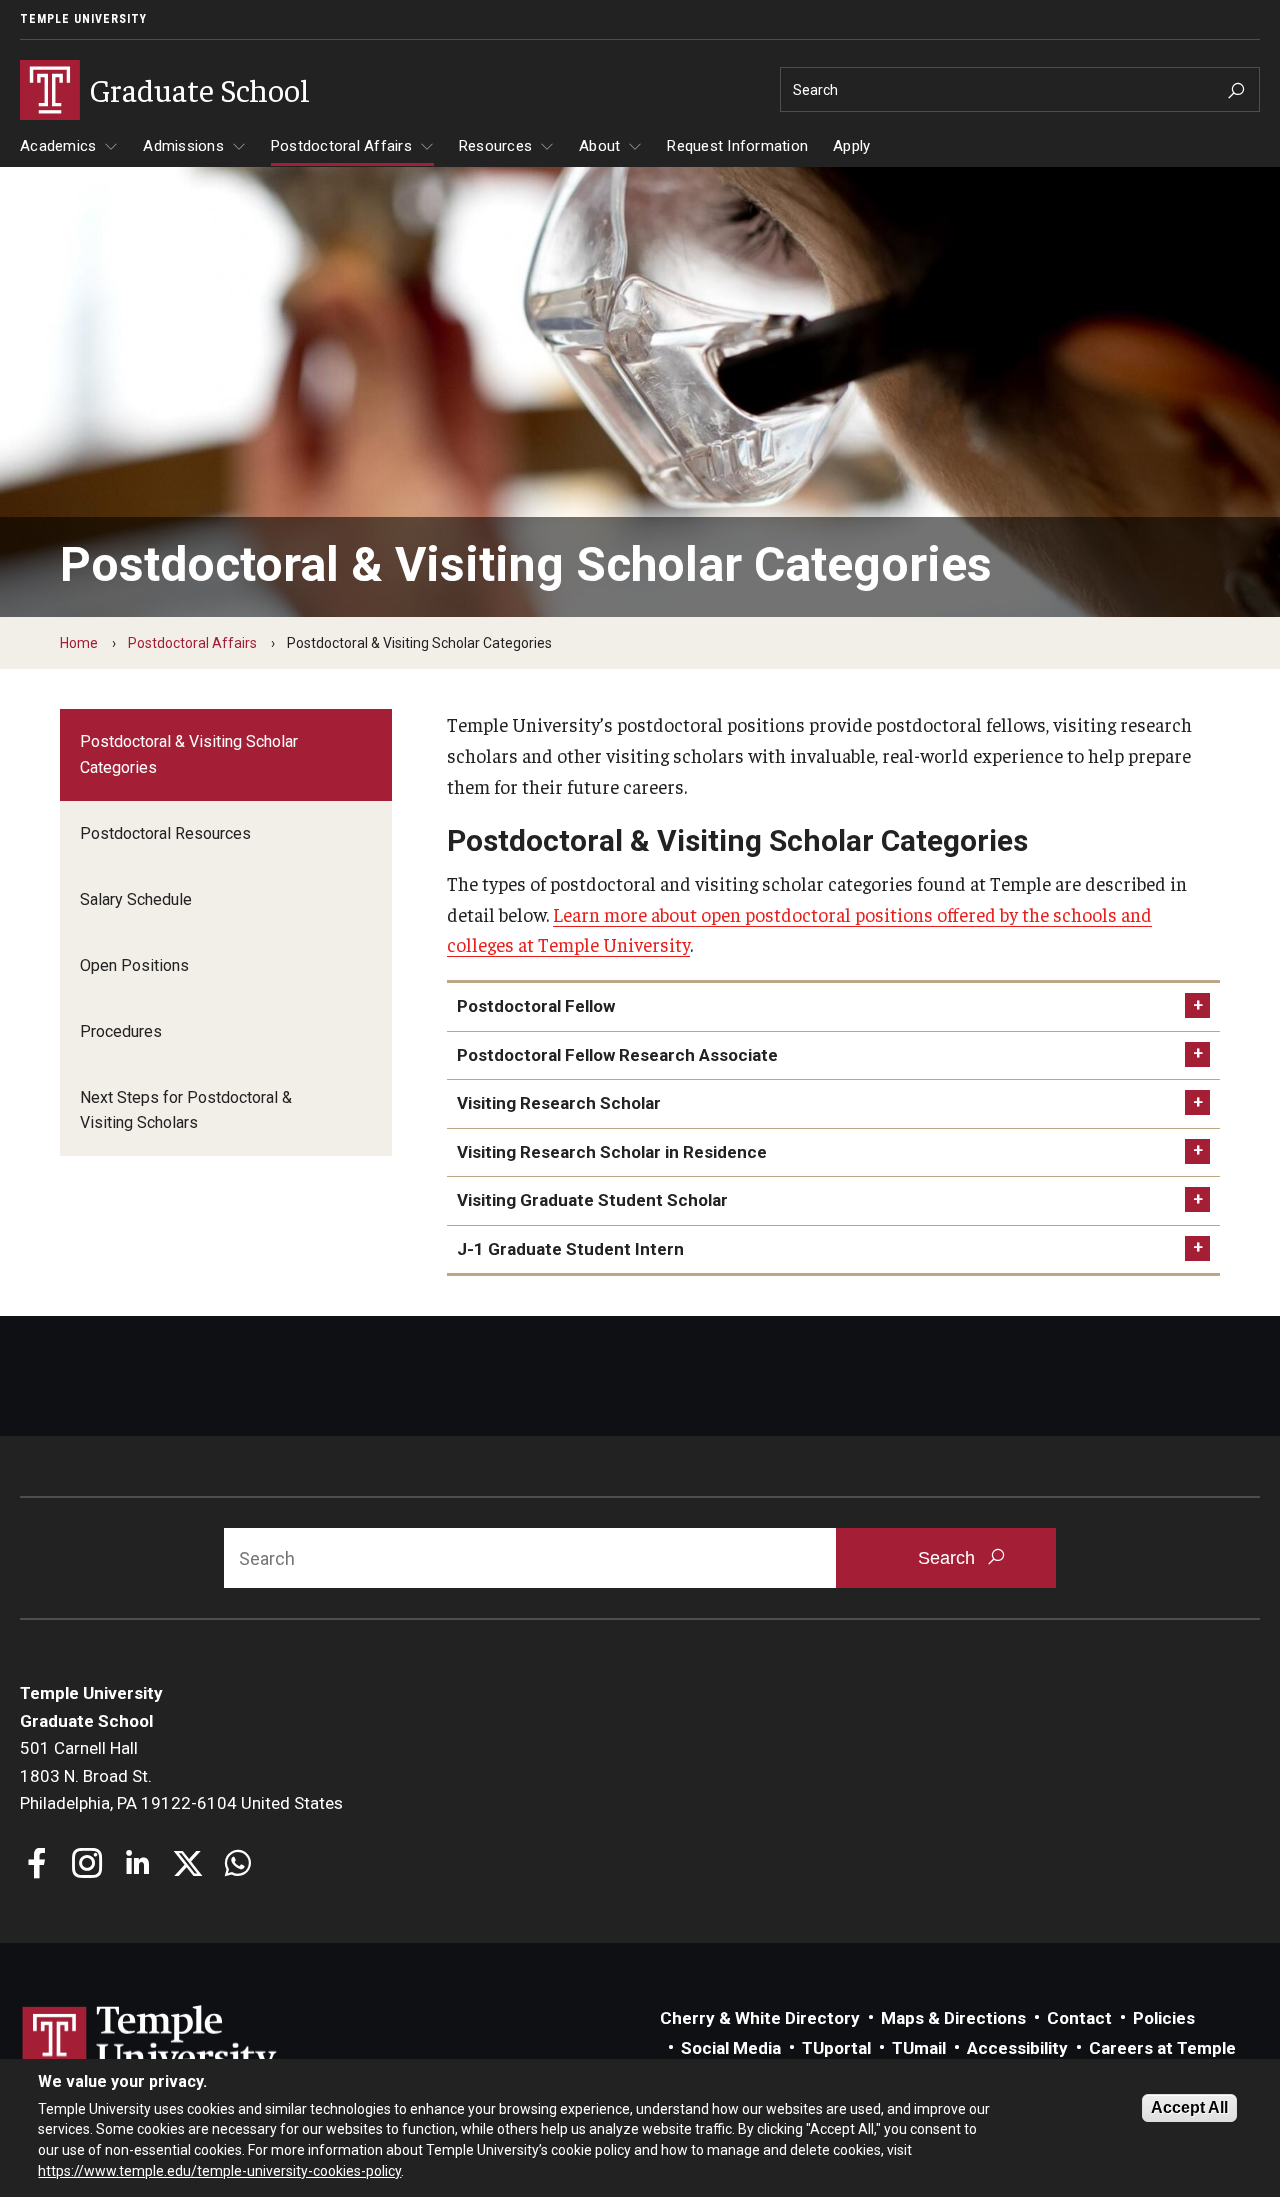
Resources (495, 146)
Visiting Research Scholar (559, 1103)
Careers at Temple (1162, 2048)
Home (79, 643)
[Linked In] (137, 1865)
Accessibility (1017, 2048)
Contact (1079, 2018)
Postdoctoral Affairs (341, 146)
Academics (58, 146)
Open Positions (134, 965)
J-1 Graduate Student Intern (570, 1249)
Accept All (1189, 2107)
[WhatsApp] (237, 1865)
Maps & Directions (953, 2018)
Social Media (731, 2048)
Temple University (83, 19)
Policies (1164, 2018)
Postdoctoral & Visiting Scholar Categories (189, 754)
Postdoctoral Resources (165, 833)
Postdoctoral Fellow (536, 1006)
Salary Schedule (136, 899)
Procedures (121, 1031)
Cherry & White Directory (760, 2018)
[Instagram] (87, 1865)
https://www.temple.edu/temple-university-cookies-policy (219, 2170)
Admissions (183, 146)
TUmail (919, 2048)
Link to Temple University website (150, 2043)
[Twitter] (187, 1865)
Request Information (737, 146)
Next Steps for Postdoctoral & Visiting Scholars (186, 1110)
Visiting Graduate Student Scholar (592, 1200)
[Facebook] (37, 1865)
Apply (851, 146)
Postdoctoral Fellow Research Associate (617, 1055)
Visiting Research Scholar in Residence (612, 1152)
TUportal (836, 2048)
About (599, 146)
